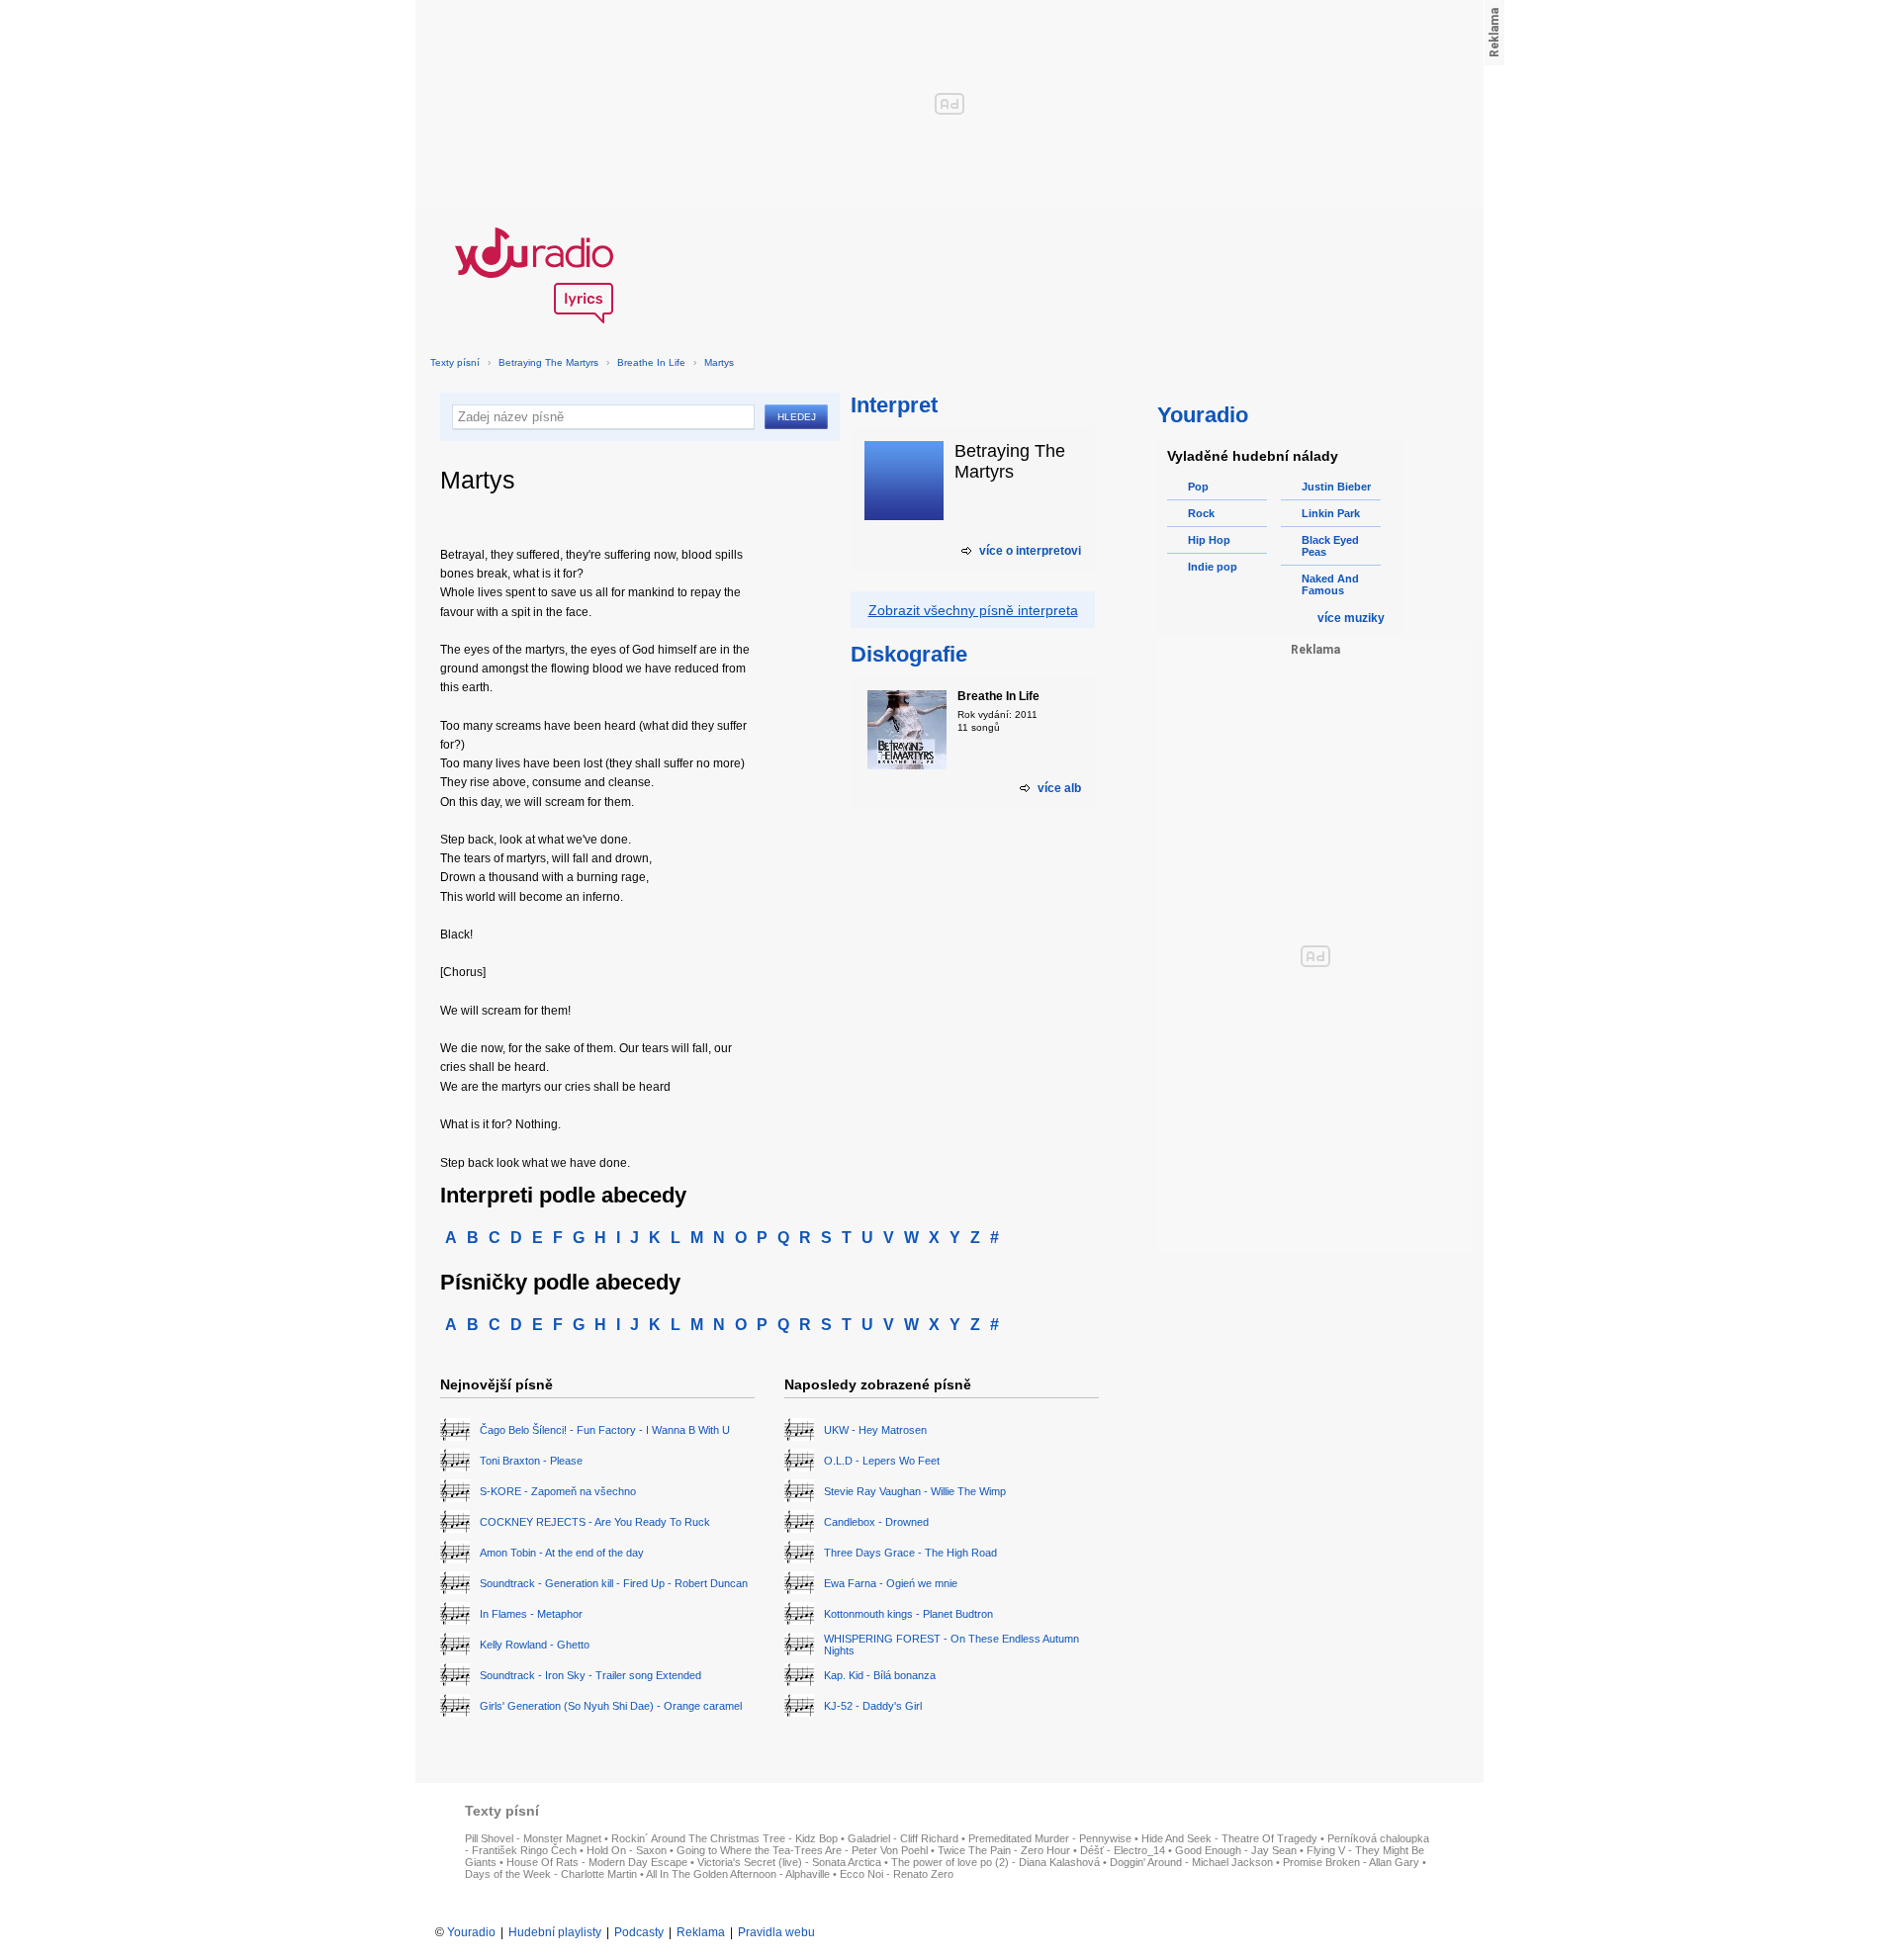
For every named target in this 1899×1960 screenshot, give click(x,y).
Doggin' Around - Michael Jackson (1191, 1862)
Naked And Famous (1330, 584)
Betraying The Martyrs (548, 362)
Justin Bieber (1336, 487)
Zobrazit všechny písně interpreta (973, 610)
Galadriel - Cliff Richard (903, 1838)
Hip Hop (1209, 540)
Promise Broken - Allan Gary (1351, 1862)
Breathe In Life (651, 362)
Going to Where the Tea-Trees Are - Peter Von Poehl (802, 1850)
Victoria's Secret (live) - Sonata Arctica (789, 1862)
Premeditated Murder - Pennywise (1050, 1838)
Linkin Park (1331, 513)
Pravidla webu (776, 1932)
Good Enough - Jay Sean (1236, 1850)
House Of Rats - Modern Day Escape (597, 1862)
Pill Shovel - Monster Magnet (533, 1838)
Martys (719, 362)
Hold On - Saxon (627, 1850)
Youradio (471, 1932)
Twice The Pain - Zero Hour (1004, 1850)
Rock (1201, 513)
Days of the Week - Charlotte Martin (551, 1874)
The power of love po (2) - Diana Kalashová (995, 1862)
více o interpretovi (1030, 551)
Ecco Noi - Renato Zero (897, 1874)
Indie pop (1213, 567)
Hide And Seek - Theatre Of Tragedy (1229, 1838)
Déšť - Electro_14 (1123, 1850)
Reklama (701, 1932)
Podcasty (639, 1932)
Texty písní (455, 362)
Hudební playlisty (555, 1932)
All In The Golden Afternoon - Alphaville (738, 1874)
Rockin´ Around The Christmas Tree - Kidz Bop (724, 1838)
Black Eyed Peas (1330, 546)
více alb (1059, 788)
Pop (1198, 487)
